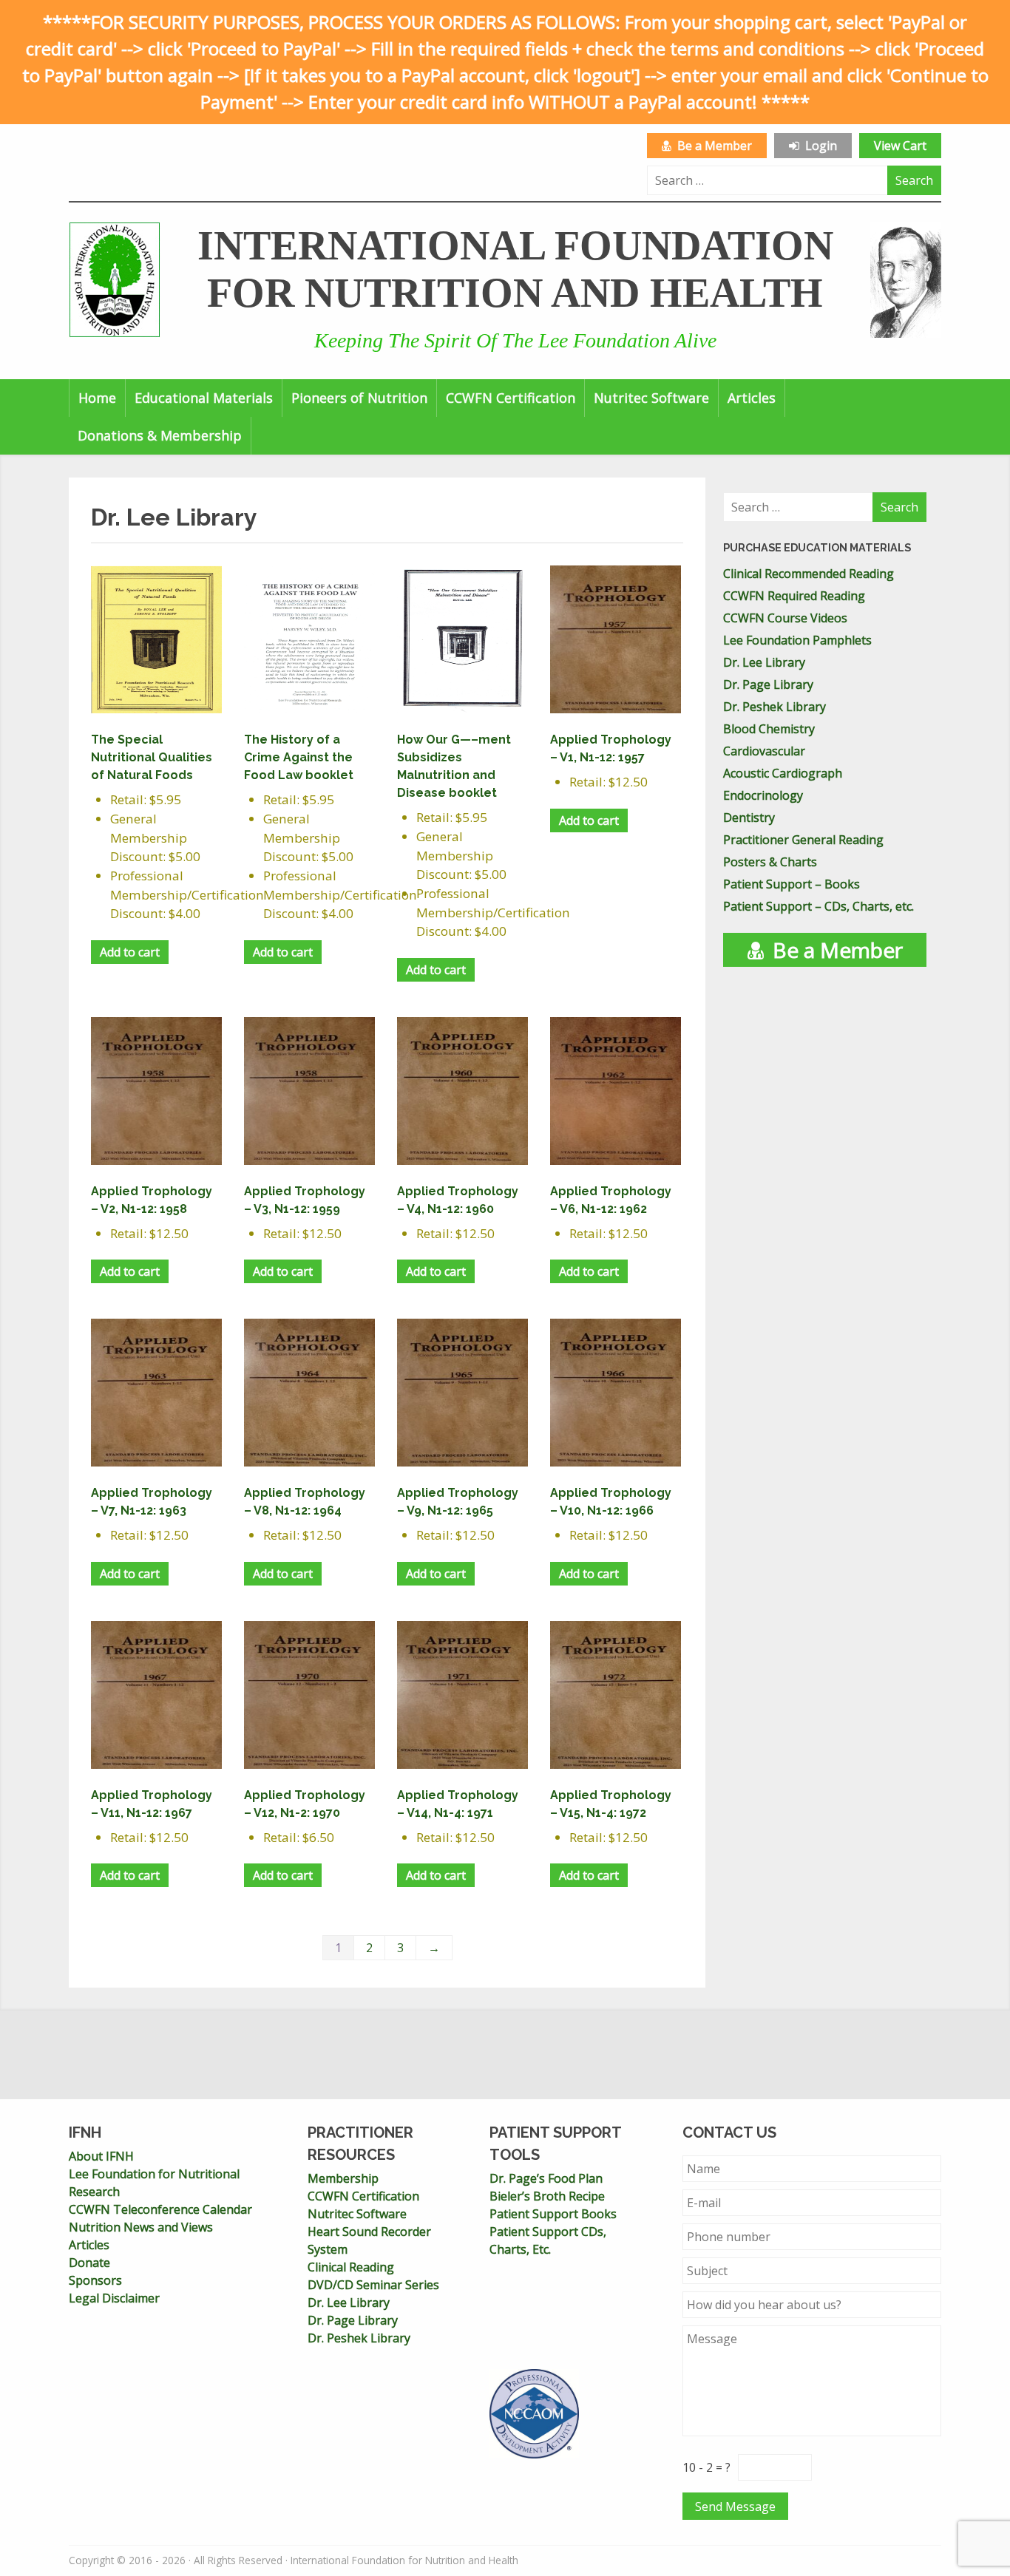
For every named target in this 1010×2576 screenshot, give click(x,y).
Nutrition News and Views (141, 2227)
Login (818, 146)
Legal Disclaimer (114, 2298)
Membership (343, 2178)
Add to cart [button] (130, 952)
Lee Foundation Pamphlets (797, 640)
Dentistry (749, 818)
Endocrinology (763, 795)
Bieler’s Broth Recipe (547, 2196)
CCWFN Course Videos (785, 618)
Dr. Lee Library (764, 662)
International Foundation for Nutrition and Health (515, 269)
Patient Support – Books (792, 884)
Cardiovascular (764, 751)
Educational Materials (204, 398)
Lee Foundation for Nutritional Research (154, 2183)
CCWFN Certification (511, 398)
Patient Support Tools (555, 2144)
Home (97, 398)
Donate (89, 2263)
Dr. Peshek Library (775, 707)
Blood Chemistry (769, 729)
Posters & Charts (770, 862)
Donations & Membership (160, 435)
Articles (752, 398)
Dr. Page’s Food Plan (546, 2178)
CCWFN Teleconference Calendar (160, 2209)
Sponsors (95, 2280)
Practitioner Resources (360, 2144)
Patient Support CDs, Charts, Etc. (548, 2240)
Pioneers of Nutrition (359, 398)
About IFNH (101, 2156)
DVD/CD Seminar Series (373, 2285)
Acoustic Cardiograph (783, 773)
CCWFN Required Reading (794, 596)
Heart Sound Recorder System (369, 2240)
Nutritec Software (651, 398)
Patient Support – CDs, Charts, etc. (818, 906)
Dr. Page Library (768, 684)
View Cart (900, 146)
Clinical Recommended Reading (809, 574)
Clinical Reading (351, 2267)
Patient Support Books (553, 2214)
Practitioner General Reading (803, 840)
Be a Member (712, 146)
